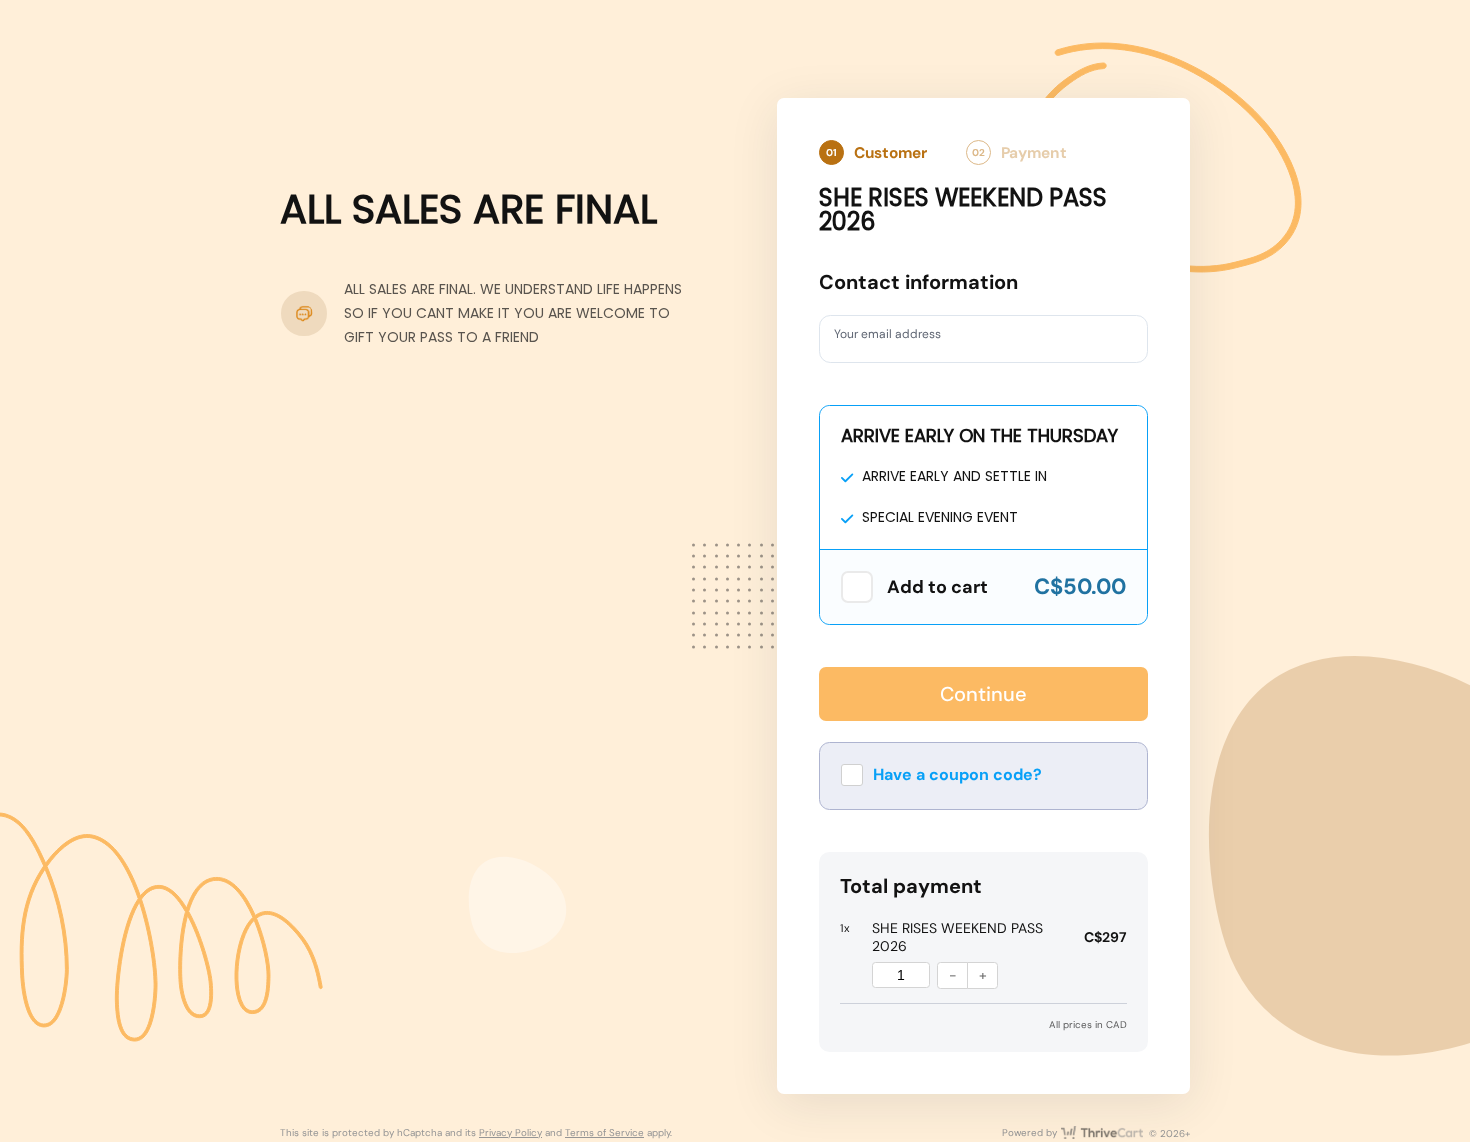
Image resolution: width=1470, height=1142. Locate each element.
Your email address (898, 338)
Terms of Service (604, 1132)
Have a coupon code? (957, 774)
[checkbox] (857, 587)
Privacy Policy (510, 1132)
